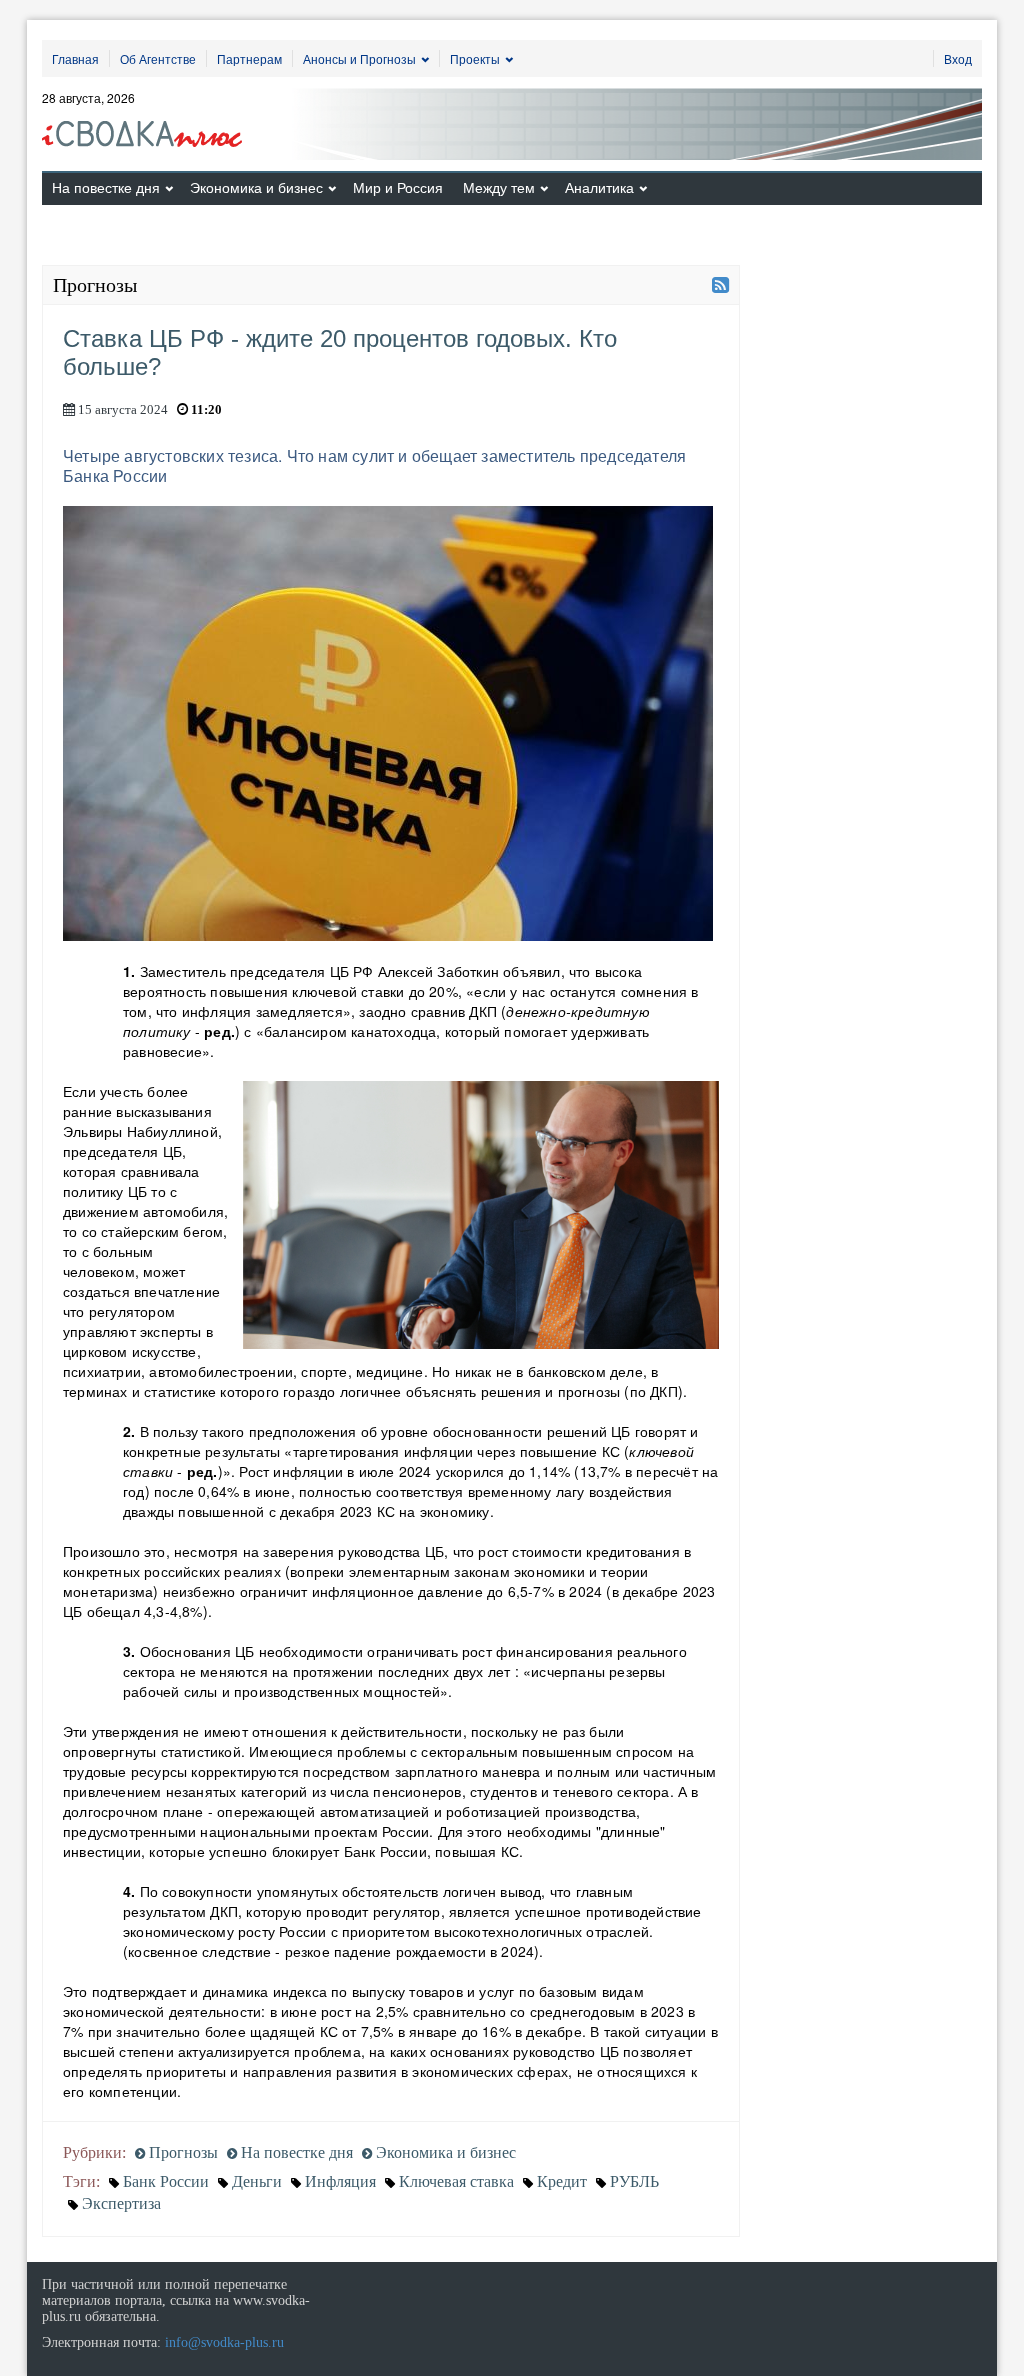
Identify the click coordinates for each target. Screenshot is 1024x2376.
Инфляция (340, 2181)
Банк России (166, 2181)
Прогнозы (181, 2152)
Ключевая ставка (456, 2181)
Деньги (257, 2181)
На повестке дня (106, 188)
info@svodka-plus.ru (224, 2342)
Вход (958, 58)
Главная (75, 58)
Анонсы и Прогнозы (359, 58)
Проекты (475, 58)
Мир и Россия (398, 188)
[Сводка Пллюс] (148, 127)
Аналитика (599, 188)
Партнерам (249, 58)
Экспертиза (121, 2203)
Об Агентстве (158, 58)
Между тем (499, 188)
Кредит (562, 2181)
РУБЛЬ (634, 2181)
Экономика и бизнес (256, 188)
